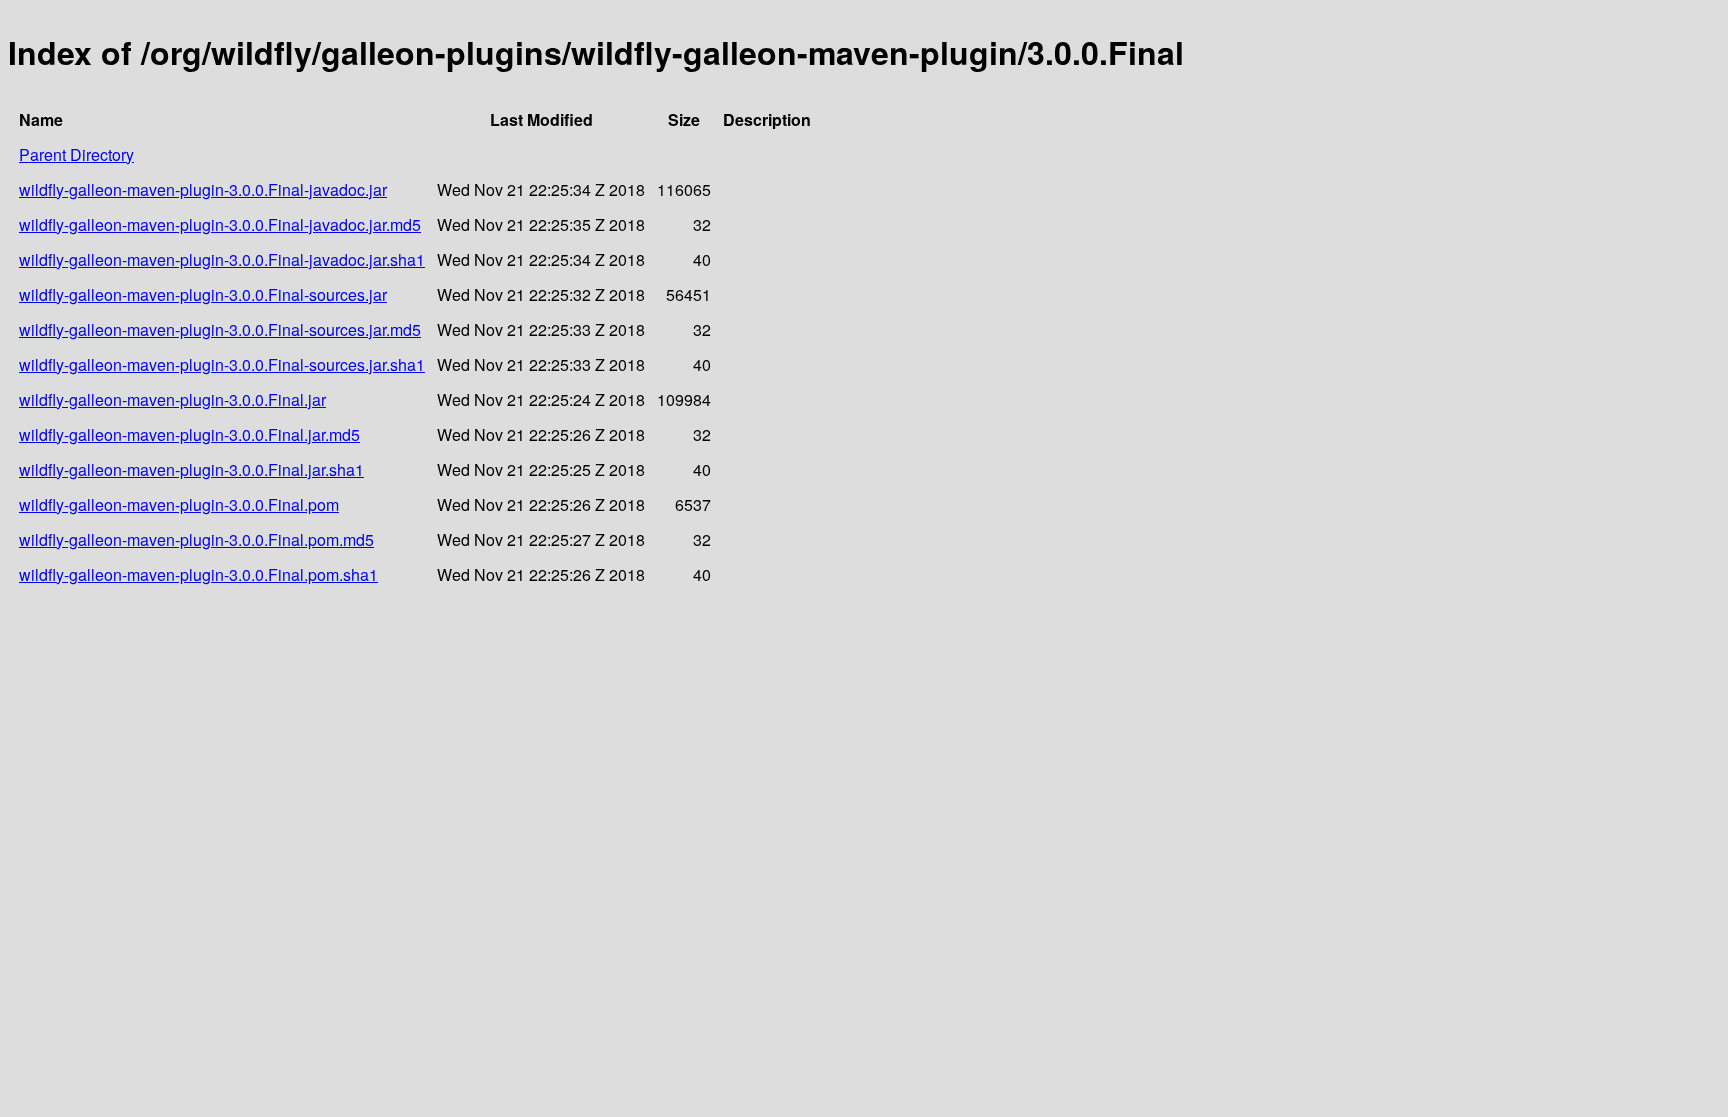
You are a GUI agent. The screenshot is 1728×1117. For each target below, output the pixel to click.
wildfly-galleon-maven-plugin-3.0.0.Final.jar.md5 (189, 434)
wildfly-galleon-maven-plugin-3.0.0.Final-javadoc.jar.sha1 (222, 259)
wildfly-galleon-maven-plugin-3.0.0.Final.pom (179, 504)
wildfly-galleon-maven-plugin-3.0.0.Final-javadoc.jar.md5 (220, 224)
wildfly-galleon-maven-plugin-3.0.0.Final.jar (172, 399)
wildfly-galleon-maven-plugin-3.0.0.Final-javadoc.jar (203, 189)
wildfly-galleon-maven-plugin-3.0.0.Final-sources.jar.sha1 (222, 364)
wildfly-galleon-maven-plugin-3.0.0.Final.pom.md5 (196, 539)
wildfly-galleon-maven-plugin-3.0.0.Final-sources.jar (203, 294)
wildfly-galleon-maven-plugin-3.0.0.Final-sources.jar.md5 (220, 329)
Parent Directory (76, 154)
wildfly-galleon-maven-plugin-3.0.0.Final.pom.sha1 (198, 574)
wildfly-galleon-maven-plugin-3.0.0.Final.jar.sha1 (191, 469)
